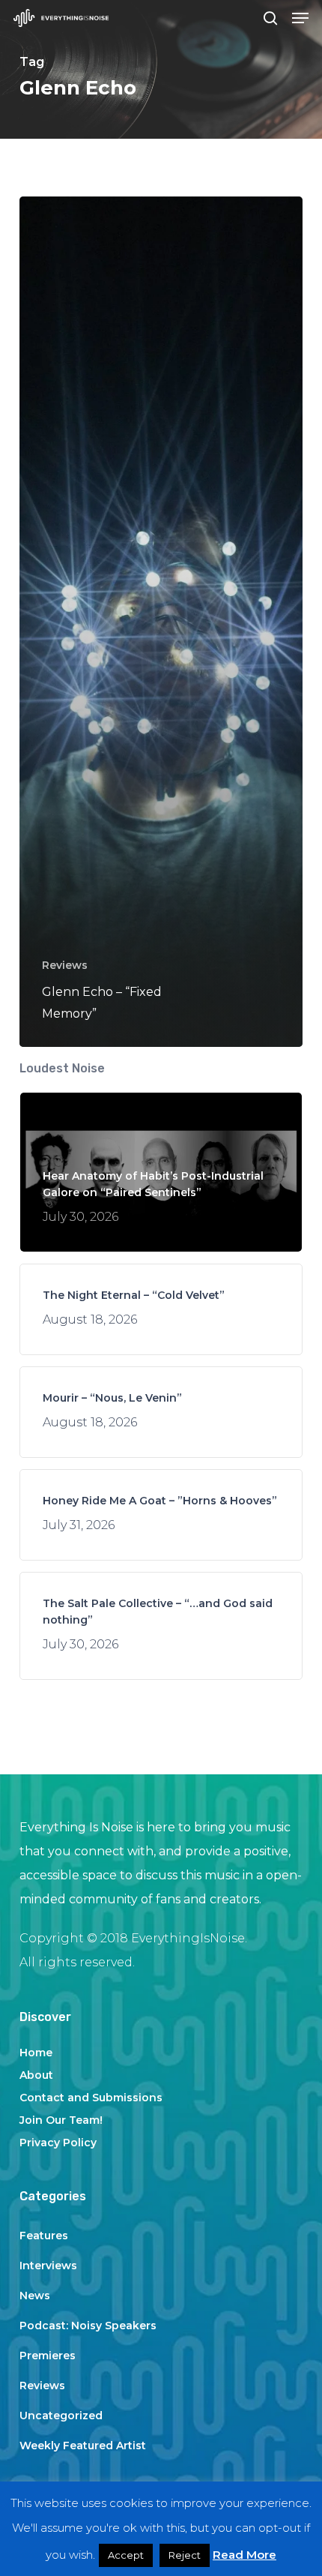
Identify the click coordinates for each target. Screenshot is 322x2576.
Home (36, 2053)
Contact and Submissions (91, 2098)
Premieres (48, 2356)
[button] (300, 18)
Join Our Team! (61, 2120)
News (35, 2296)
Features (44, 2236)
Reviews (65, 965)
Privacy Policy (58, 2143)
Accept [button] (126, 2555)
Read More (244, 2555)
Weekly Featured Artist (83, 2446)
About (36, 2075)
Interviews (48, 2266)
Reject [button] (185, 2555)
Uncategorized (61, 2416)
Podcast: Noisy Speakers (88, 2326)
